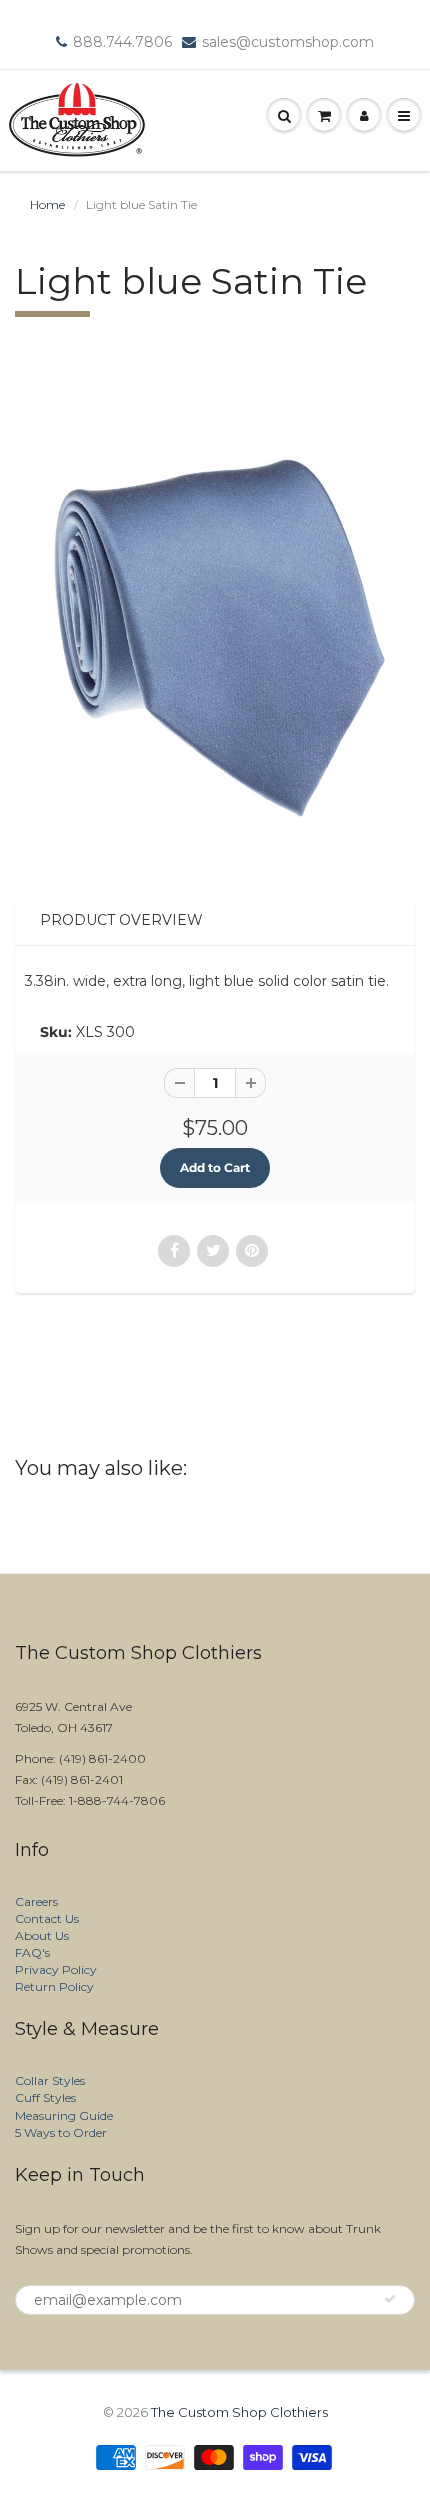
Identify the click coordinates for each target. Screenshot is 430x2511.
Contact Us (47, 1918)
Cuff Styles (45, 2097)
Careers (36, 1901)
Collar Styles (50, 2080)
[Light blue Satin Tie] (215, 623)
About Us (42, 1935)
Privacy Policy (56, 1969)
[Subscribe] (390, 2299)
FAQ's (32, 1952)
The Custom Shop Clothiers (239, 2412)
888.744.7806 (122, 42)
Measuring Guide (64, 2115)
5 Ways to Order (61, 2132)
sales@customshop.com (288, 42)
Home (47, 204)
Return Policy (54, 1986)
